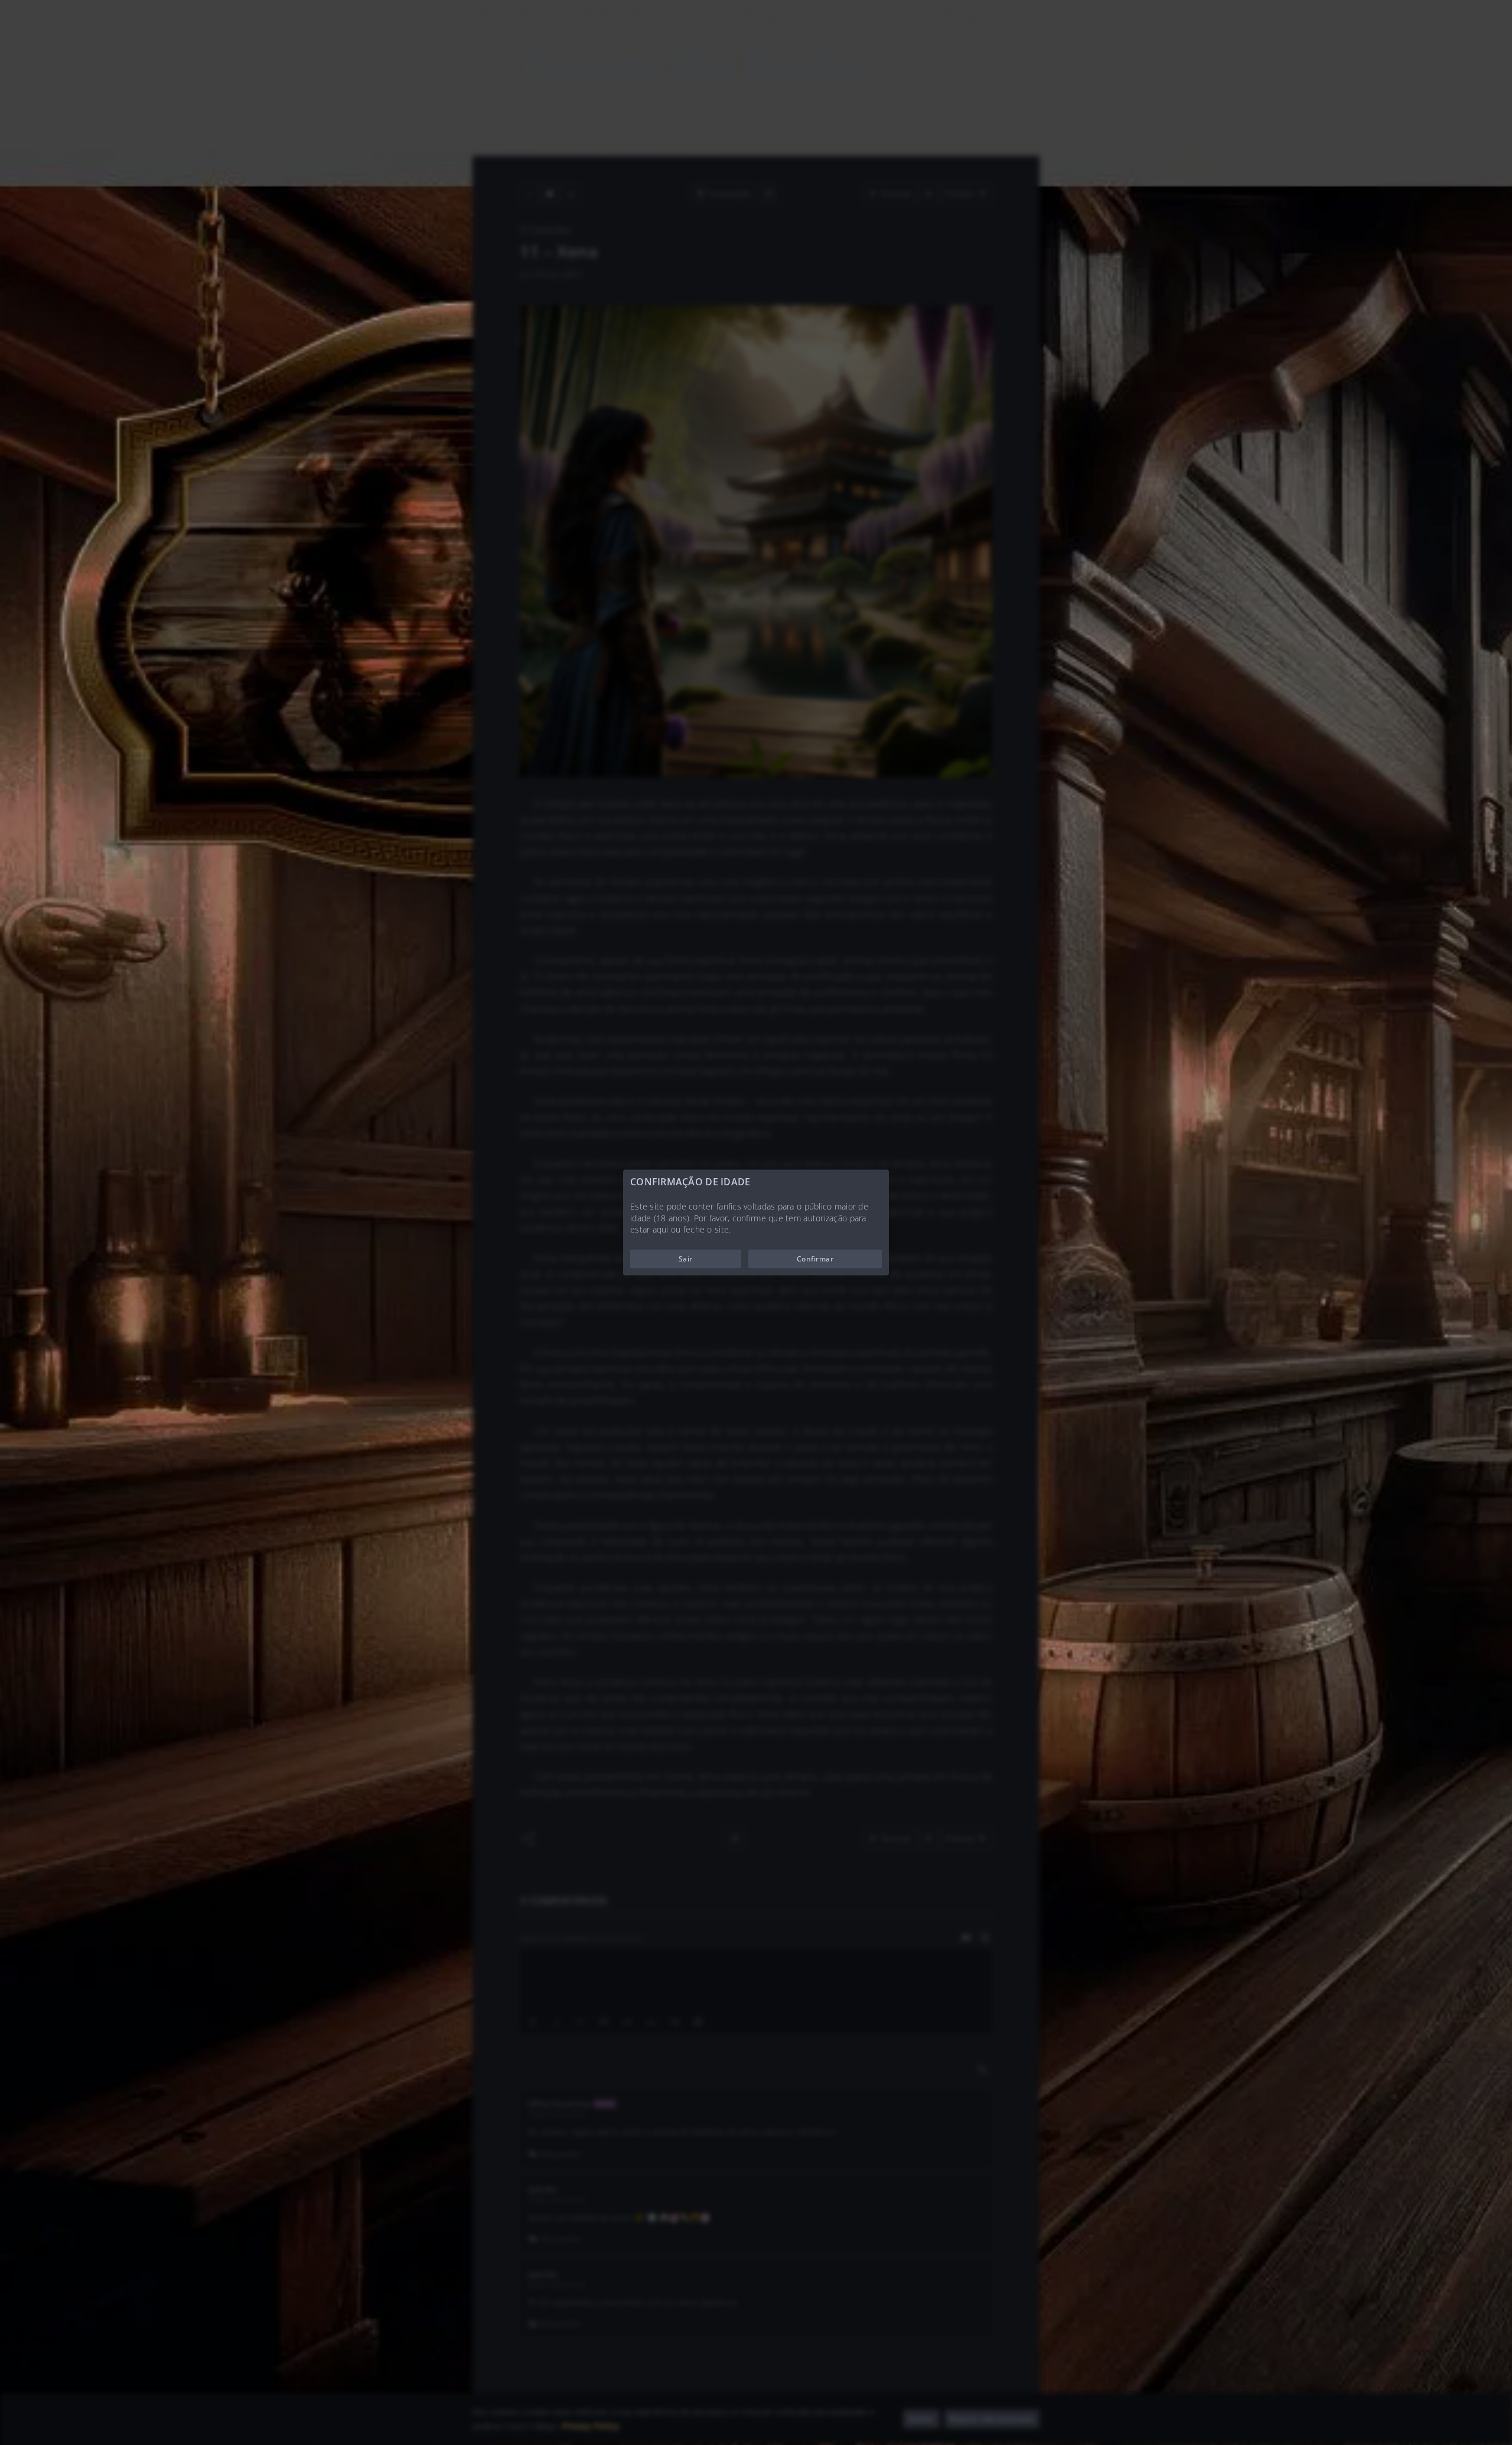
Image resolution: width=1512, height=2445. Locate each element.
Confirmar (815, 1258)
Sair (686, 1258)
